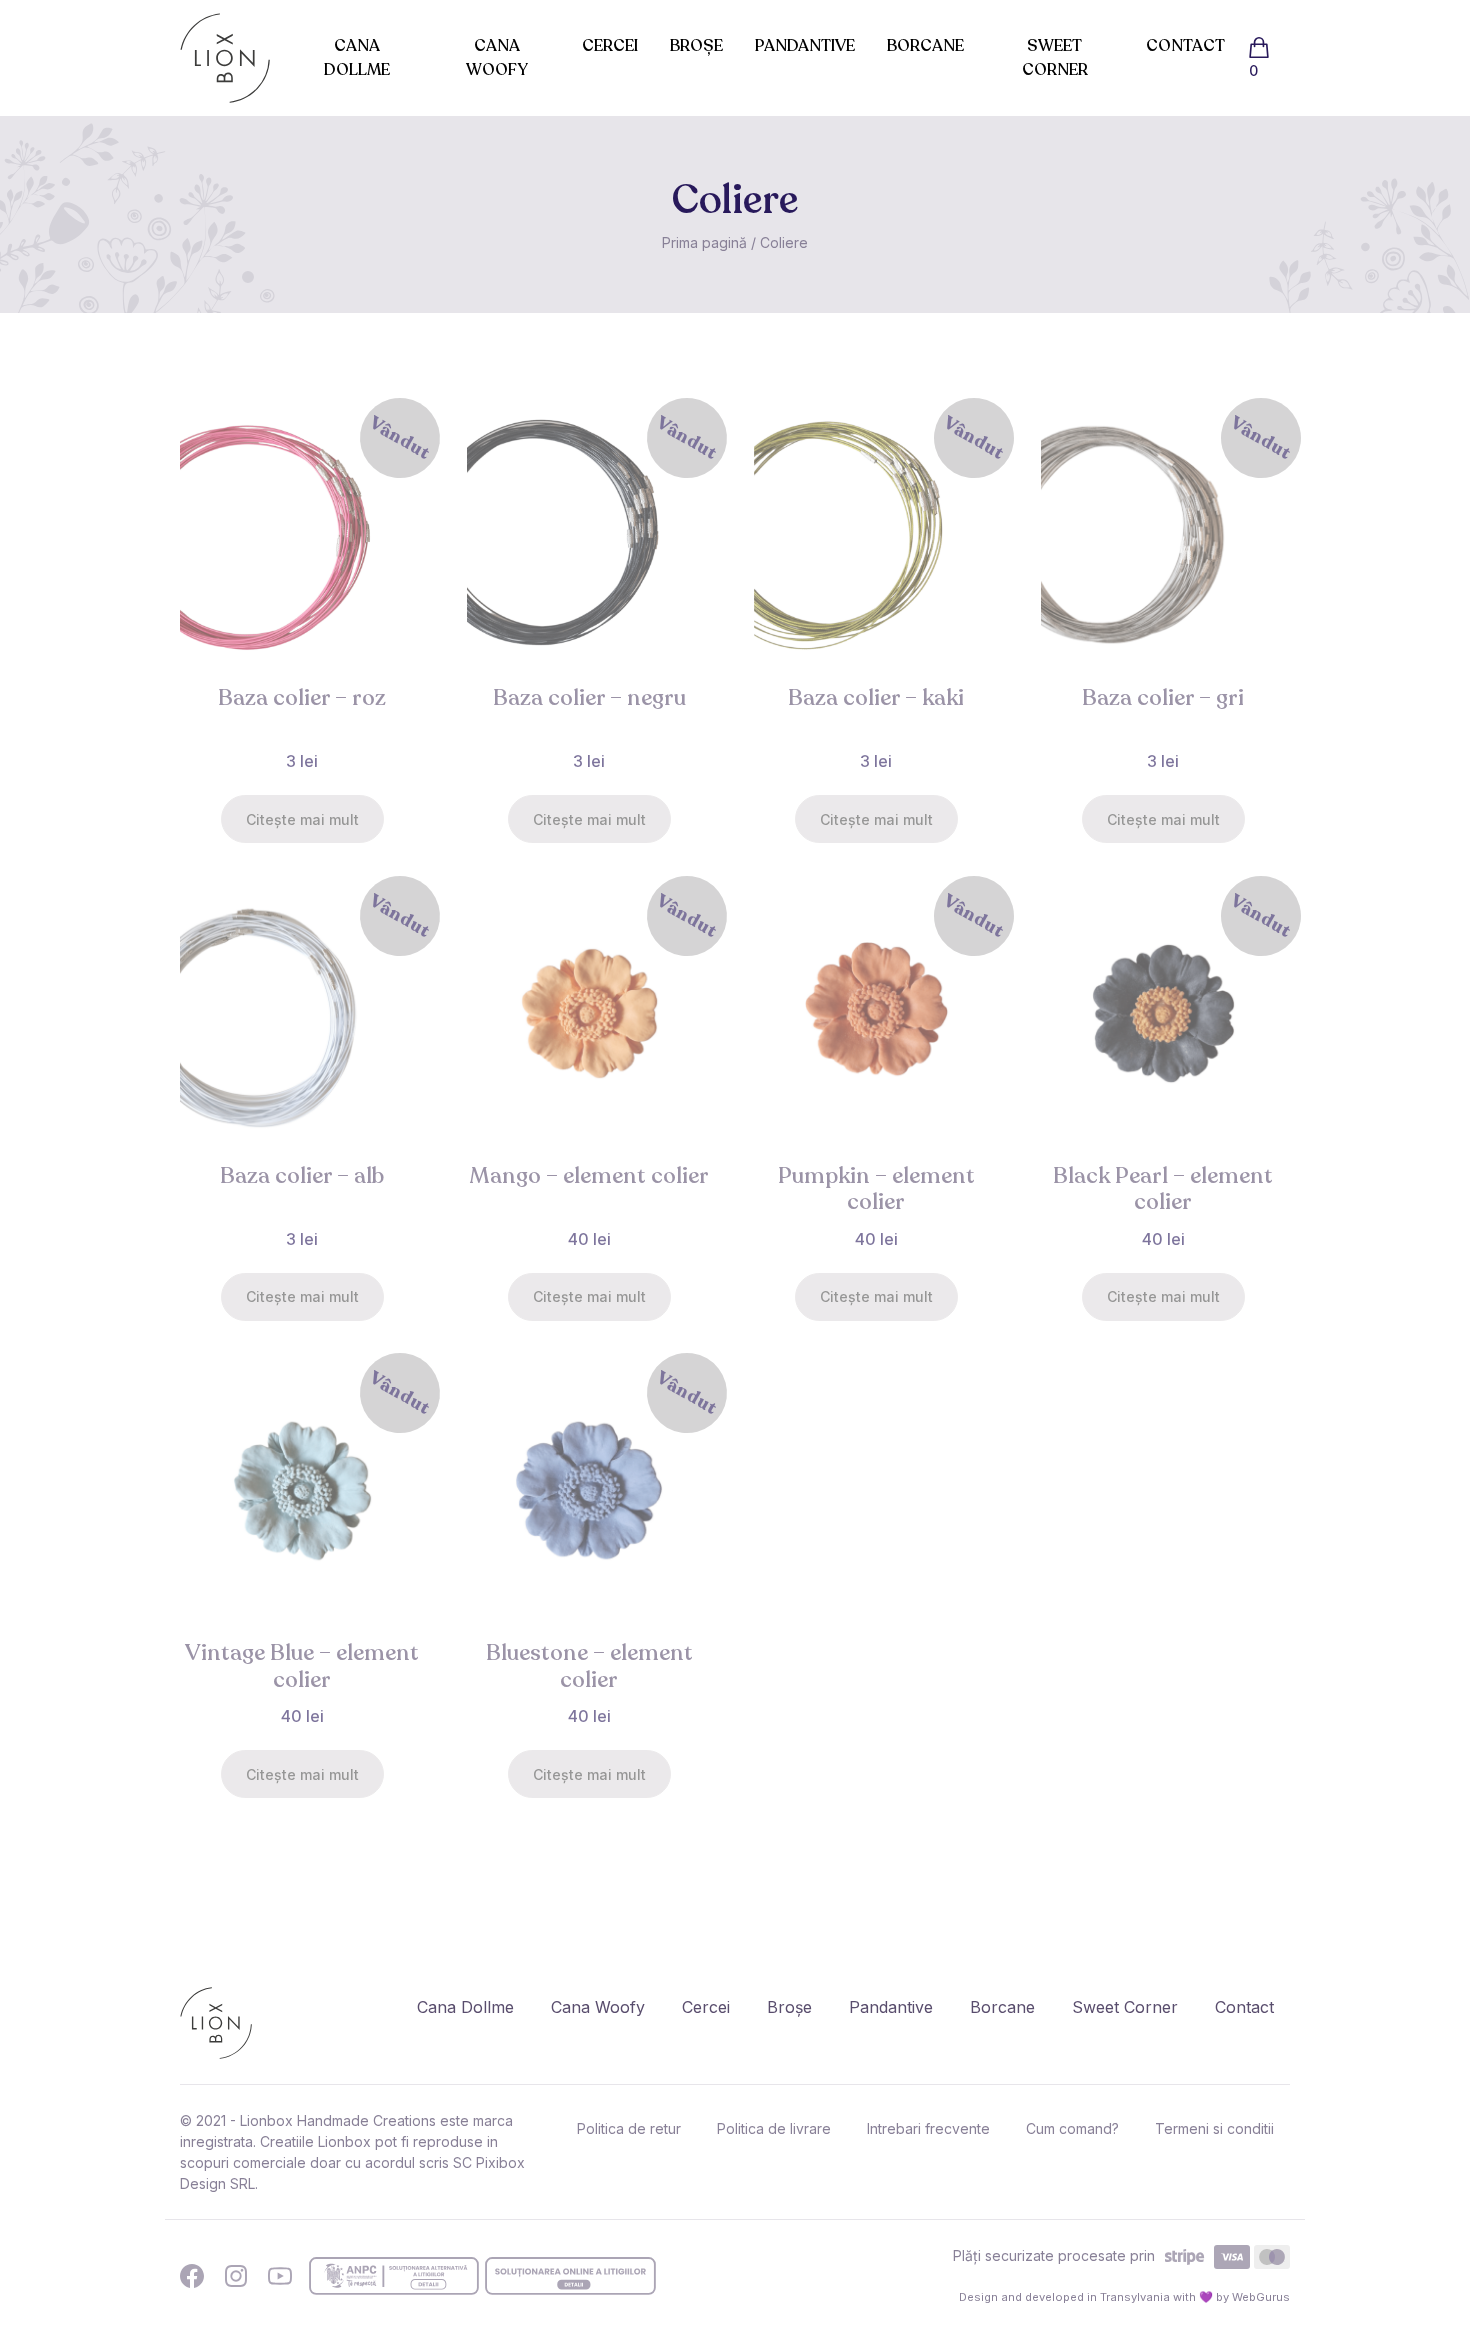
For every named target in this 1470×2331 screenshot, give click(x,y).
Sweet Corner (1055, 58)
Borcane (925, 46)
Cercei (610, 46)
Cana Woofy (497, 58)
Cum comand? (1072, 2128)
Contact (1185, 46)
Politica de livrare (774, 2128)
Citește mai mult (302, 819)
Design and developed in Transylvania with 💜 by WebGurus (1124, 2297)
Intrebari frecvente (928, 2128)
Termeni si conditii (1214, 2128)
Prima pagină (704, 242)
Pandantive (805, 46)
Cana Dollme (357, 58)
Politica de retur (629, 2128)
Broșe (696, 46)
